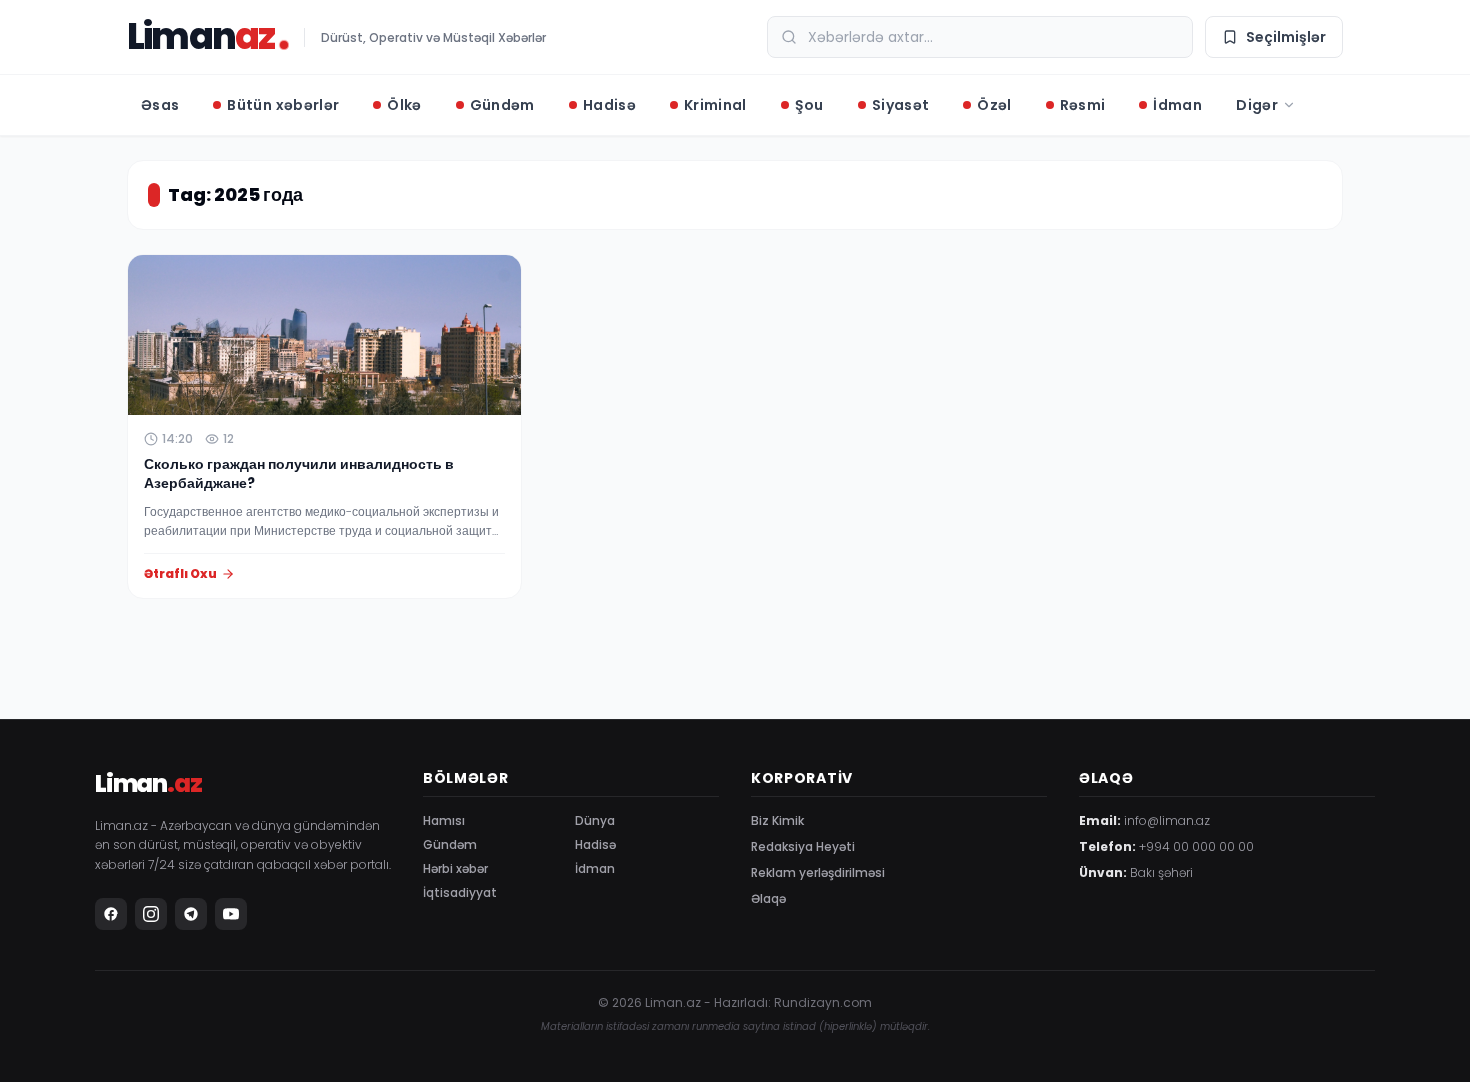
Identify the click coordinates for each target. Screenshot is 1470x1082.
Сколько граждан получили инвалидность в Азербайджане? (299, 473)
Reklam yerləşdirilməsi (818, 872)
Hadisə (595, 844)
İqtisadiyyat (460, 892)
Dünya (595, 820)
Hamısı (444, 820)
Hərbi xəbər (455, 868)
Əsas (160, 105)
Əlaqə (768, 898)
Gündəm (450, 844)
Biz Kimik (777, 820)
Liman (200, 37)
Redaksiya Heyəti (803, 846)
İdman (595, 868)
